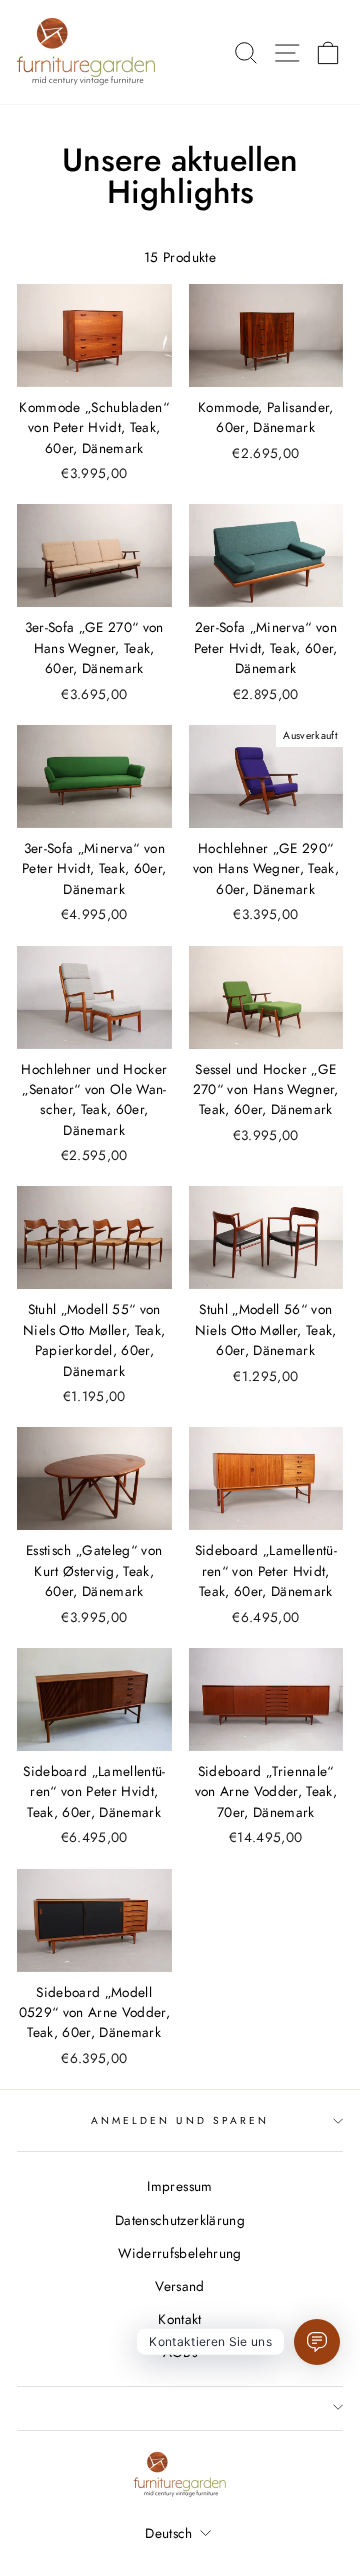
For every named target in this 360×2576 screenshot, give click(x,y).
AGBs (180, 2352)
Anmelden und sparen (180, 2120)
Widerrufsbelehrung (179, 2253)
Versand (179, 2286)
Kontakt (179, 2319)
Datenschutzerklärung (180, 2220)
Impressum (179, 2186)
